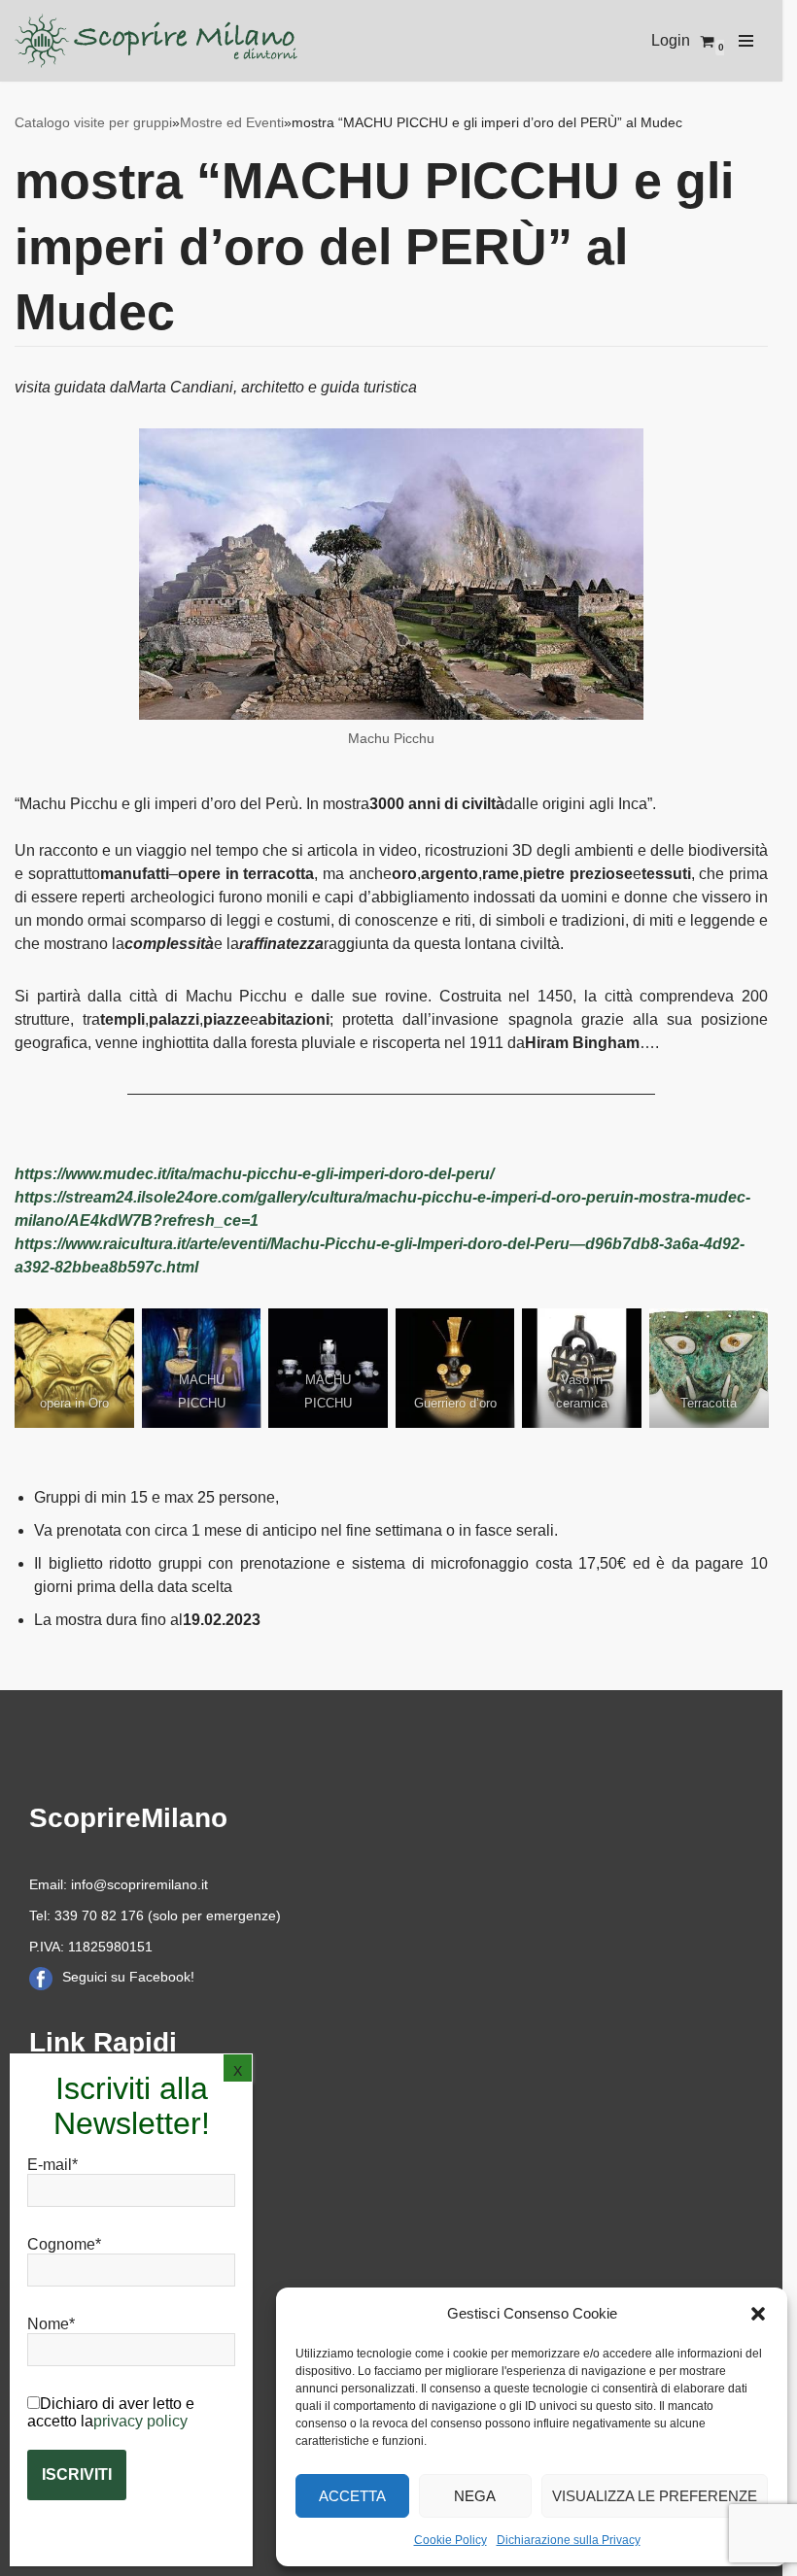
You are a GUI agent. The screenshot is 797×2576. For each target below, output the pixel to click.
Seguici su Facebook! (128, 1977)
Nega (475, 2496)
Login (671, 40)
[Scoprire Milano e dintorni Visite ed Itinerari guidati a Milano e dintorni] (160, 41)
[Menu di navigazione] (746, 41)
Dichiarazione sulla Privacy (569, 2540)
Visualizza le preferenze (655, 2496)
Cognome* (64, 2244)
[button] (758, 2314)
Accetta (352, 2496)
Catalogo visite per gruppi (93, 122)
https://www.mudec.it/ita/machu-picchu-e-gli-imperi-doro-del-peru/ (254, 1174)
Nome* (51, 2324)
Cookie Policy (450, 2540)
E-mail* (52, 2165)
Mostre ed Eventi (232, 122)
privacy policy (140, 2421)
